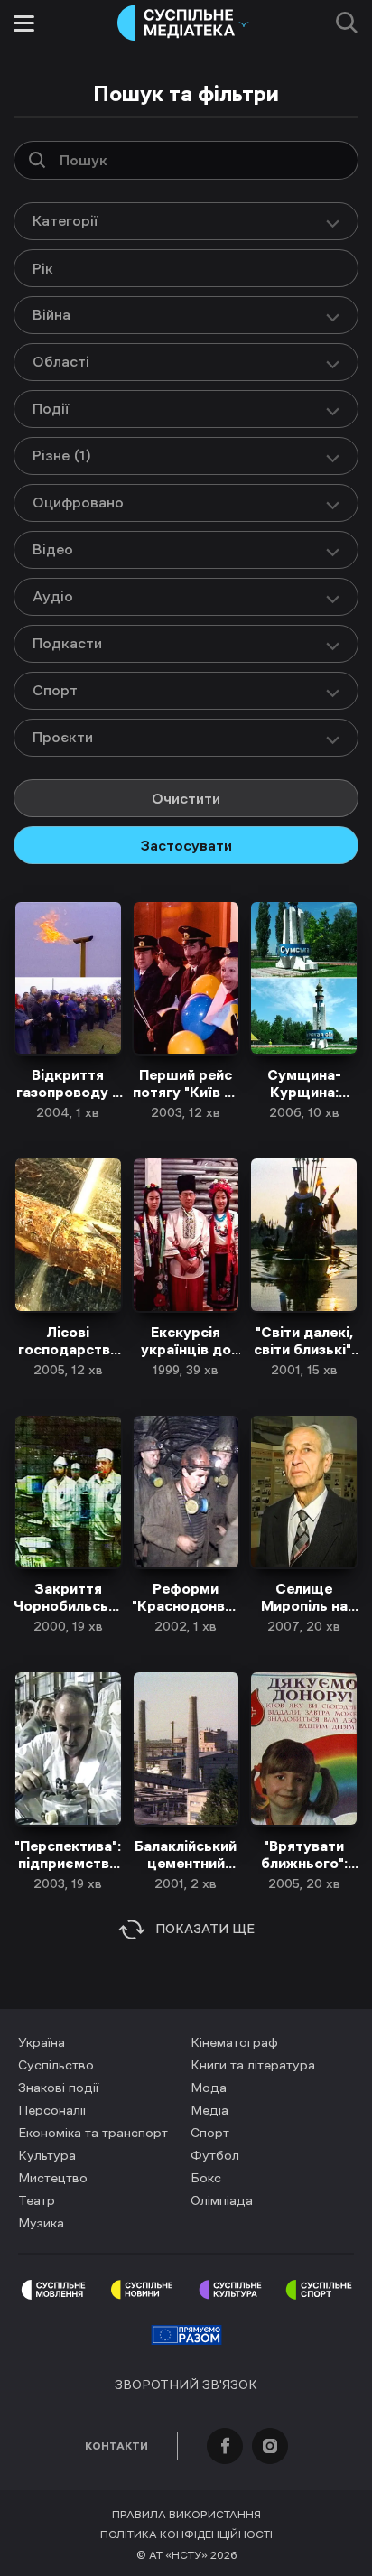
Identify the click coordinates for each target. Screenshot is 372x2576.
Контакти (116, 2446)
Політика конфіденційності (186, 2534)
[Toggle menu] (24, 23)
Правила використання (186, 2515)
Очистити (186, 798)
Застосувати (186, 845)
